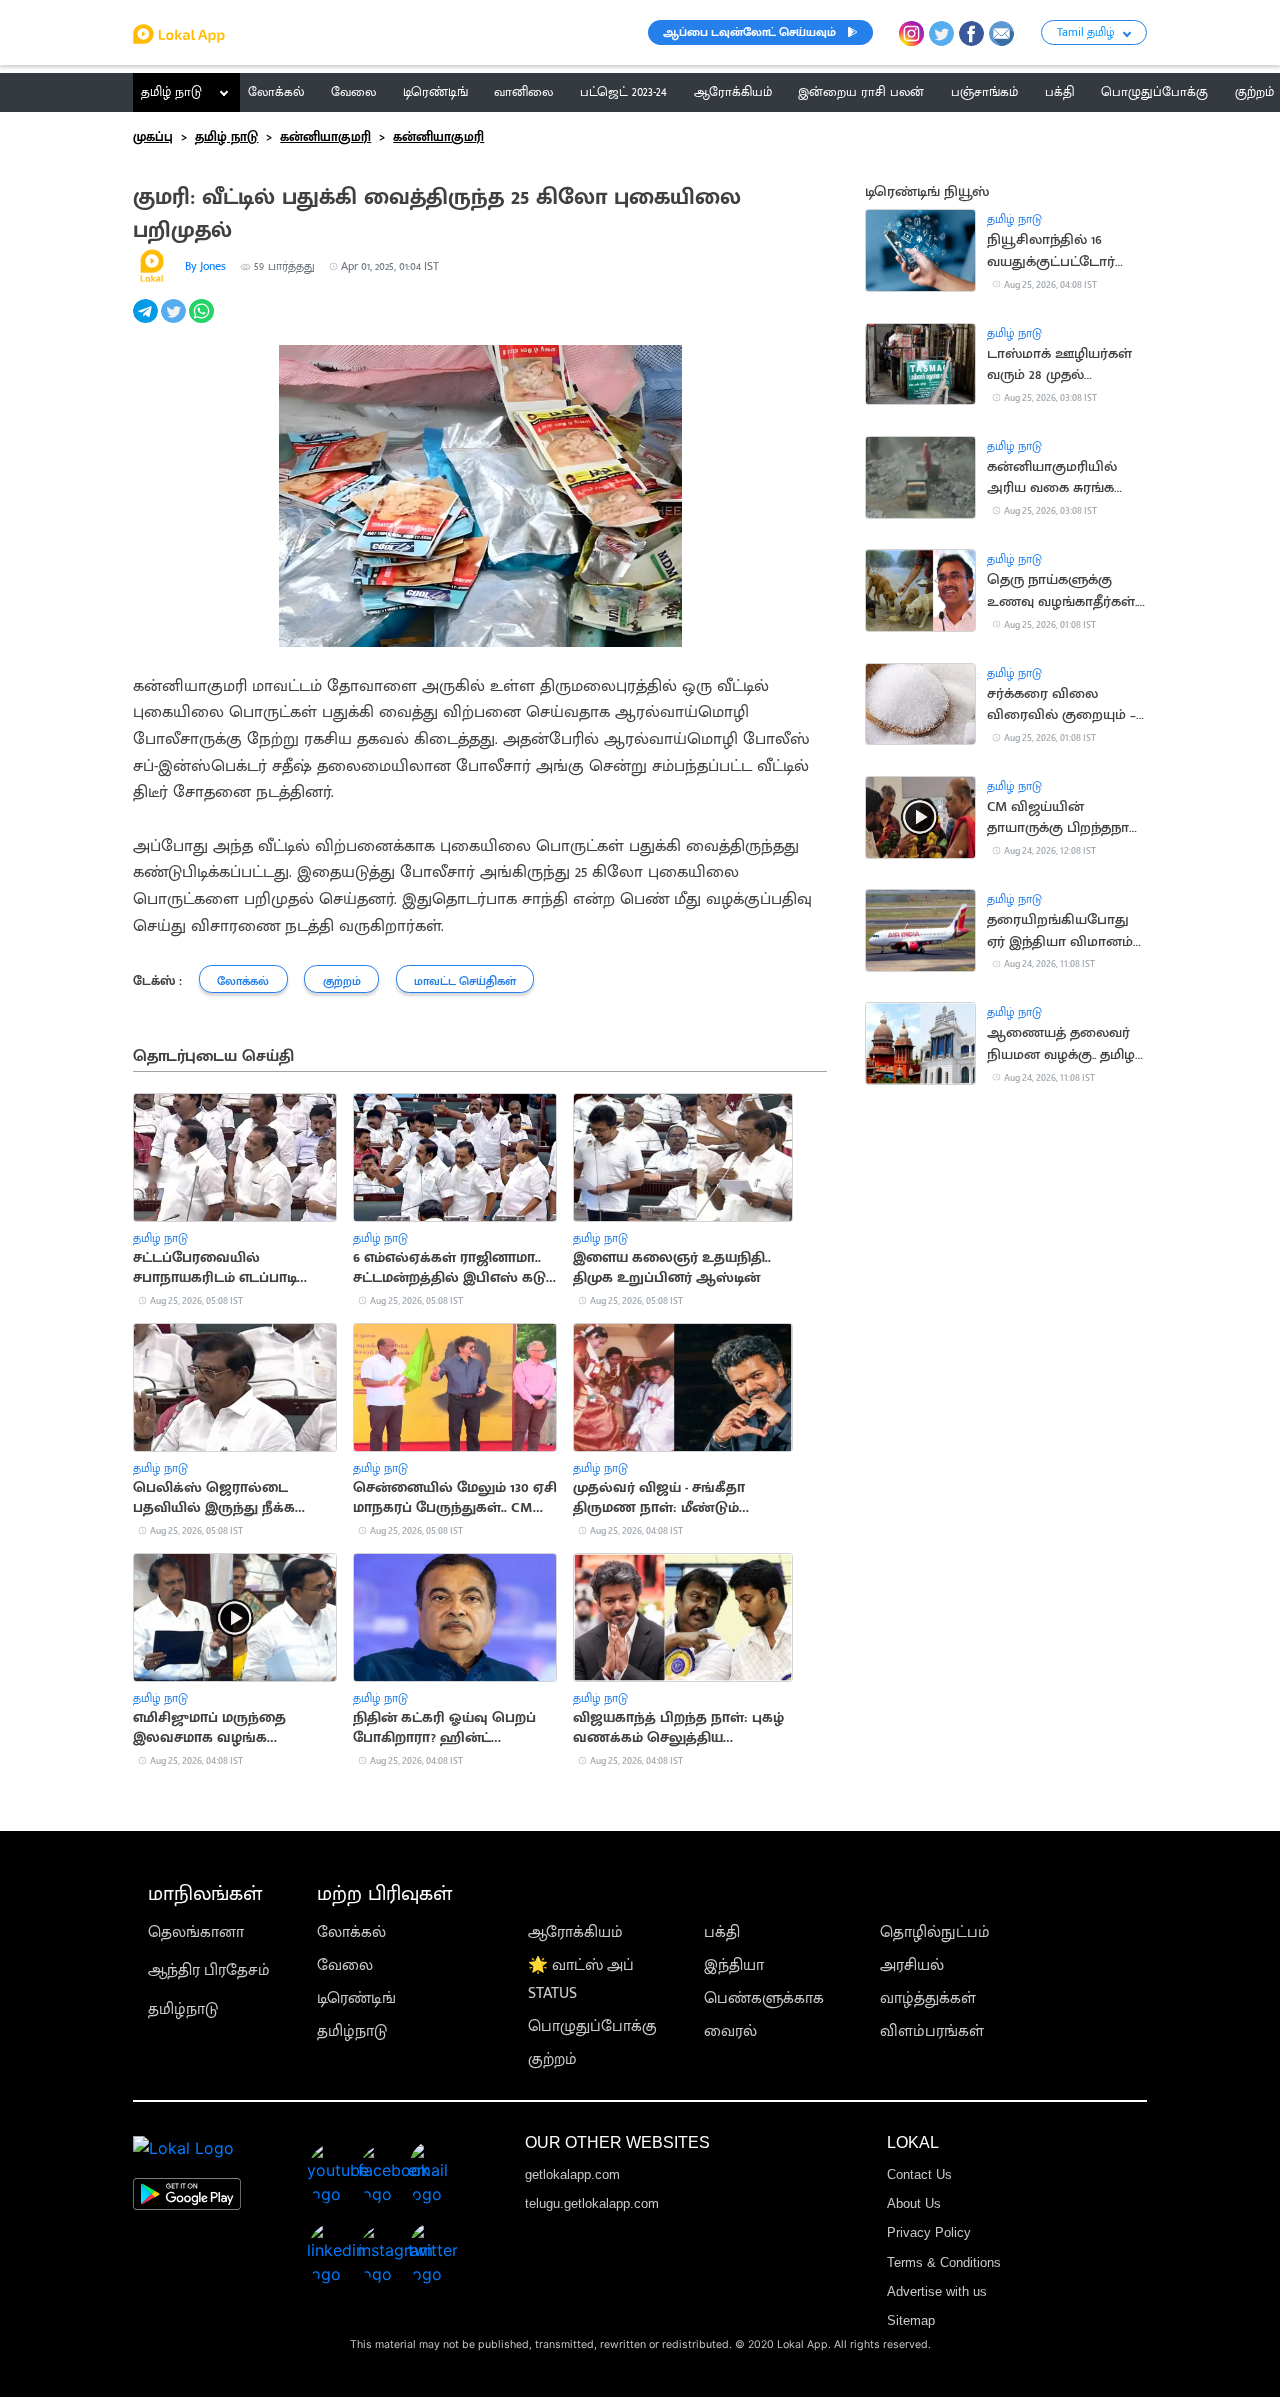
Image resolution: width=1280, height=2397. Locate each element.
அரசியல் (912, 1965)
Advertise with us (937, 2291)
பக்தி (722, 1932)
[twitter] (175, 322)
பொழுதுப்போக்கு (592, 2026)
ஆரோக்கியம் (575, 1932)
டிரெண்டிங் (356, 1998)
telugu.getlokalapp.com (592, 2203)
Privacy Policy (929, 2232)
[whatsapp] (203, 322)
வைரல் (730, 2031)
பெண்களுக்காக (764, 1998)
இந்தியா (734, 1965)
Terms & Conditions (944, 2262)
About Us (914, 2203)
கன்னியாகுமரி (325, 137)
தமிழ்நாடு (183, 2009)
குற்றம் (552, 2059)
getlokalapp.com (572, 2174)
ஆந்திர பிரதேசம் (209, 1970)
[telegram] (147, 322)
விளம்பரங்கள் (932, 2031)
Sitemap (911, 2320)
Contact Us (919, 2174)
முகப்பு (153, 137)
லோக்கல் (351, 1932)
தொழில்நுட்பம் (935, 1932)
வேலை (345, 1965)
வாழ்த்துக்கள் (928, 1998)
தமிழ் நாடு (171, 92)
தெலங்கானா (196, 1932)
